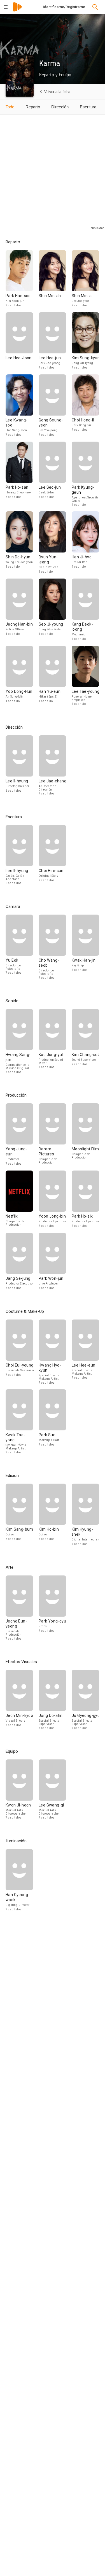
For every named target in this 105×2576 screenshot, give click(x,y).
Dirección (60, 107)
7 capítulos (14, 305)
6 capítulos (14, 791)
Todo (10, 107)
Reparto (33, 107)
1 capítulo (79, 505)
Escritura (88, 107)
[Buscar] (95, 7)
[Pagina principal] (17, 11)
